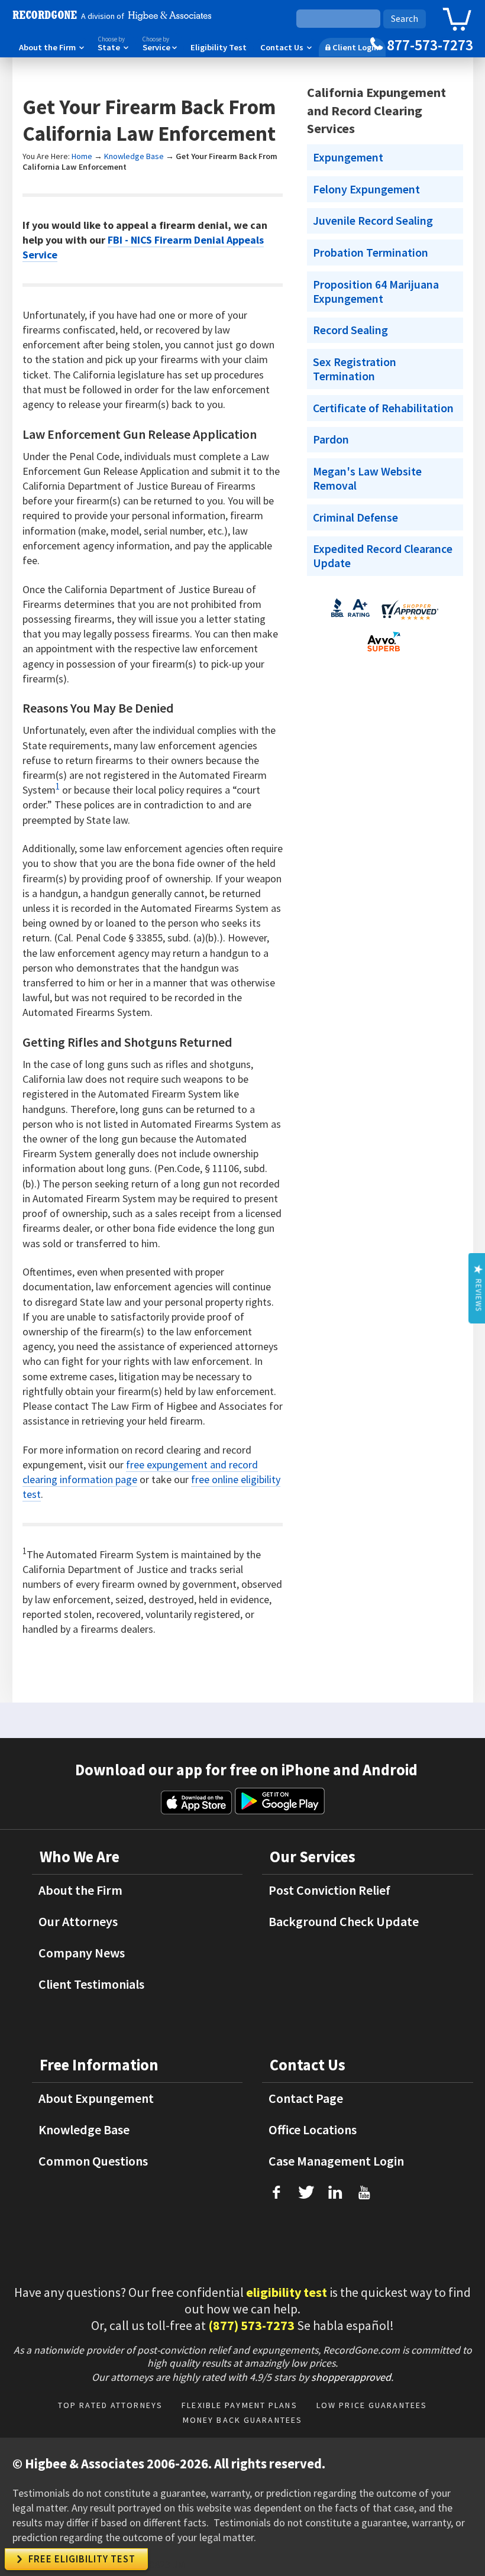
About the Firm (51, 47)
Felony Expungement (366, 189)
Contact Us (286, 47)
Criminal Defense (355, 517)
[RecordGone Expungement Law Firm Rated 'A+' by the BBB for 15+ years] (350, 620)
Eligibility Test (219, 47)
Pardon (331, 439)
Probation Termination (371, 253)
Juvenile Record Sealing (373, 221)
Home (82, 156)
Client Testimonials (91, 1984)
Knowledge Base (134, 156)
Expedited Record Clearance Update (383, 556)
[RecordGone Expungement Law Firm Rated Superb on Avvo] (383, 654)
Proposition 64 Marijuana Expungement (376, 292)
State (113, 44)
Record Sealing (350, 330)
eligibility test (287, 2292)
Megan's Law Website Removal (367, 478)
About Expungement (96, 2098)
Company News (82, 1953)
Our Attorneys (78, 1921)
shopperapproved (351, 2377)
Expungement (348, 157)
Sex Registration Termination (355, 369)
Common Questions (93, 2161)
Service (159, 44)
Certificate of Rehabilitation (383, 408)
